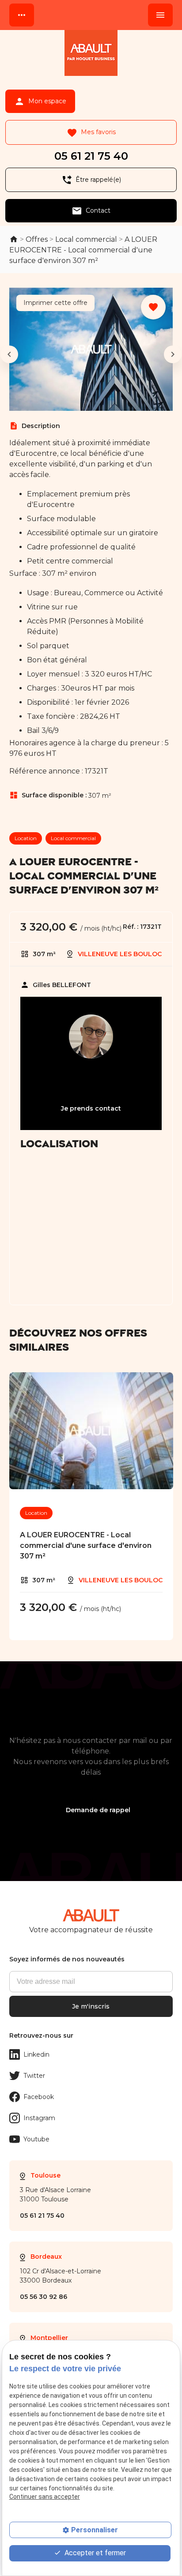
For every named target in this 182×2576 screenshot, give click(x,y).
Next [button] (173, 354)
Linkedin (36, 2054)
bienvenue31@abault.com (91, 1085)
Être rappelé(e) (91, 180)
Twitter (34, 2076)
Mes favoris (91, 133)
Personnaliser (95, 2530)
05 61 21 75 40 (91, 156)
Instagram (39, 2118)
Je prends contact (91, 1108)
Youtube (36, 2139)
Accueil (14, 239)
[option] (91, 354)
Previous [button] (9, 354)
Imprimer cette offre (55, 303)
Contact (91, 211)
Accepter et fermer (94, 2553)
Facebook (39, 2097)
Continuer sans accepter (45, 2497)
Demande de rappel (98, 1810)
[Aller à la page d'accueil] (91, 54)
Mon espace (40, 101)
